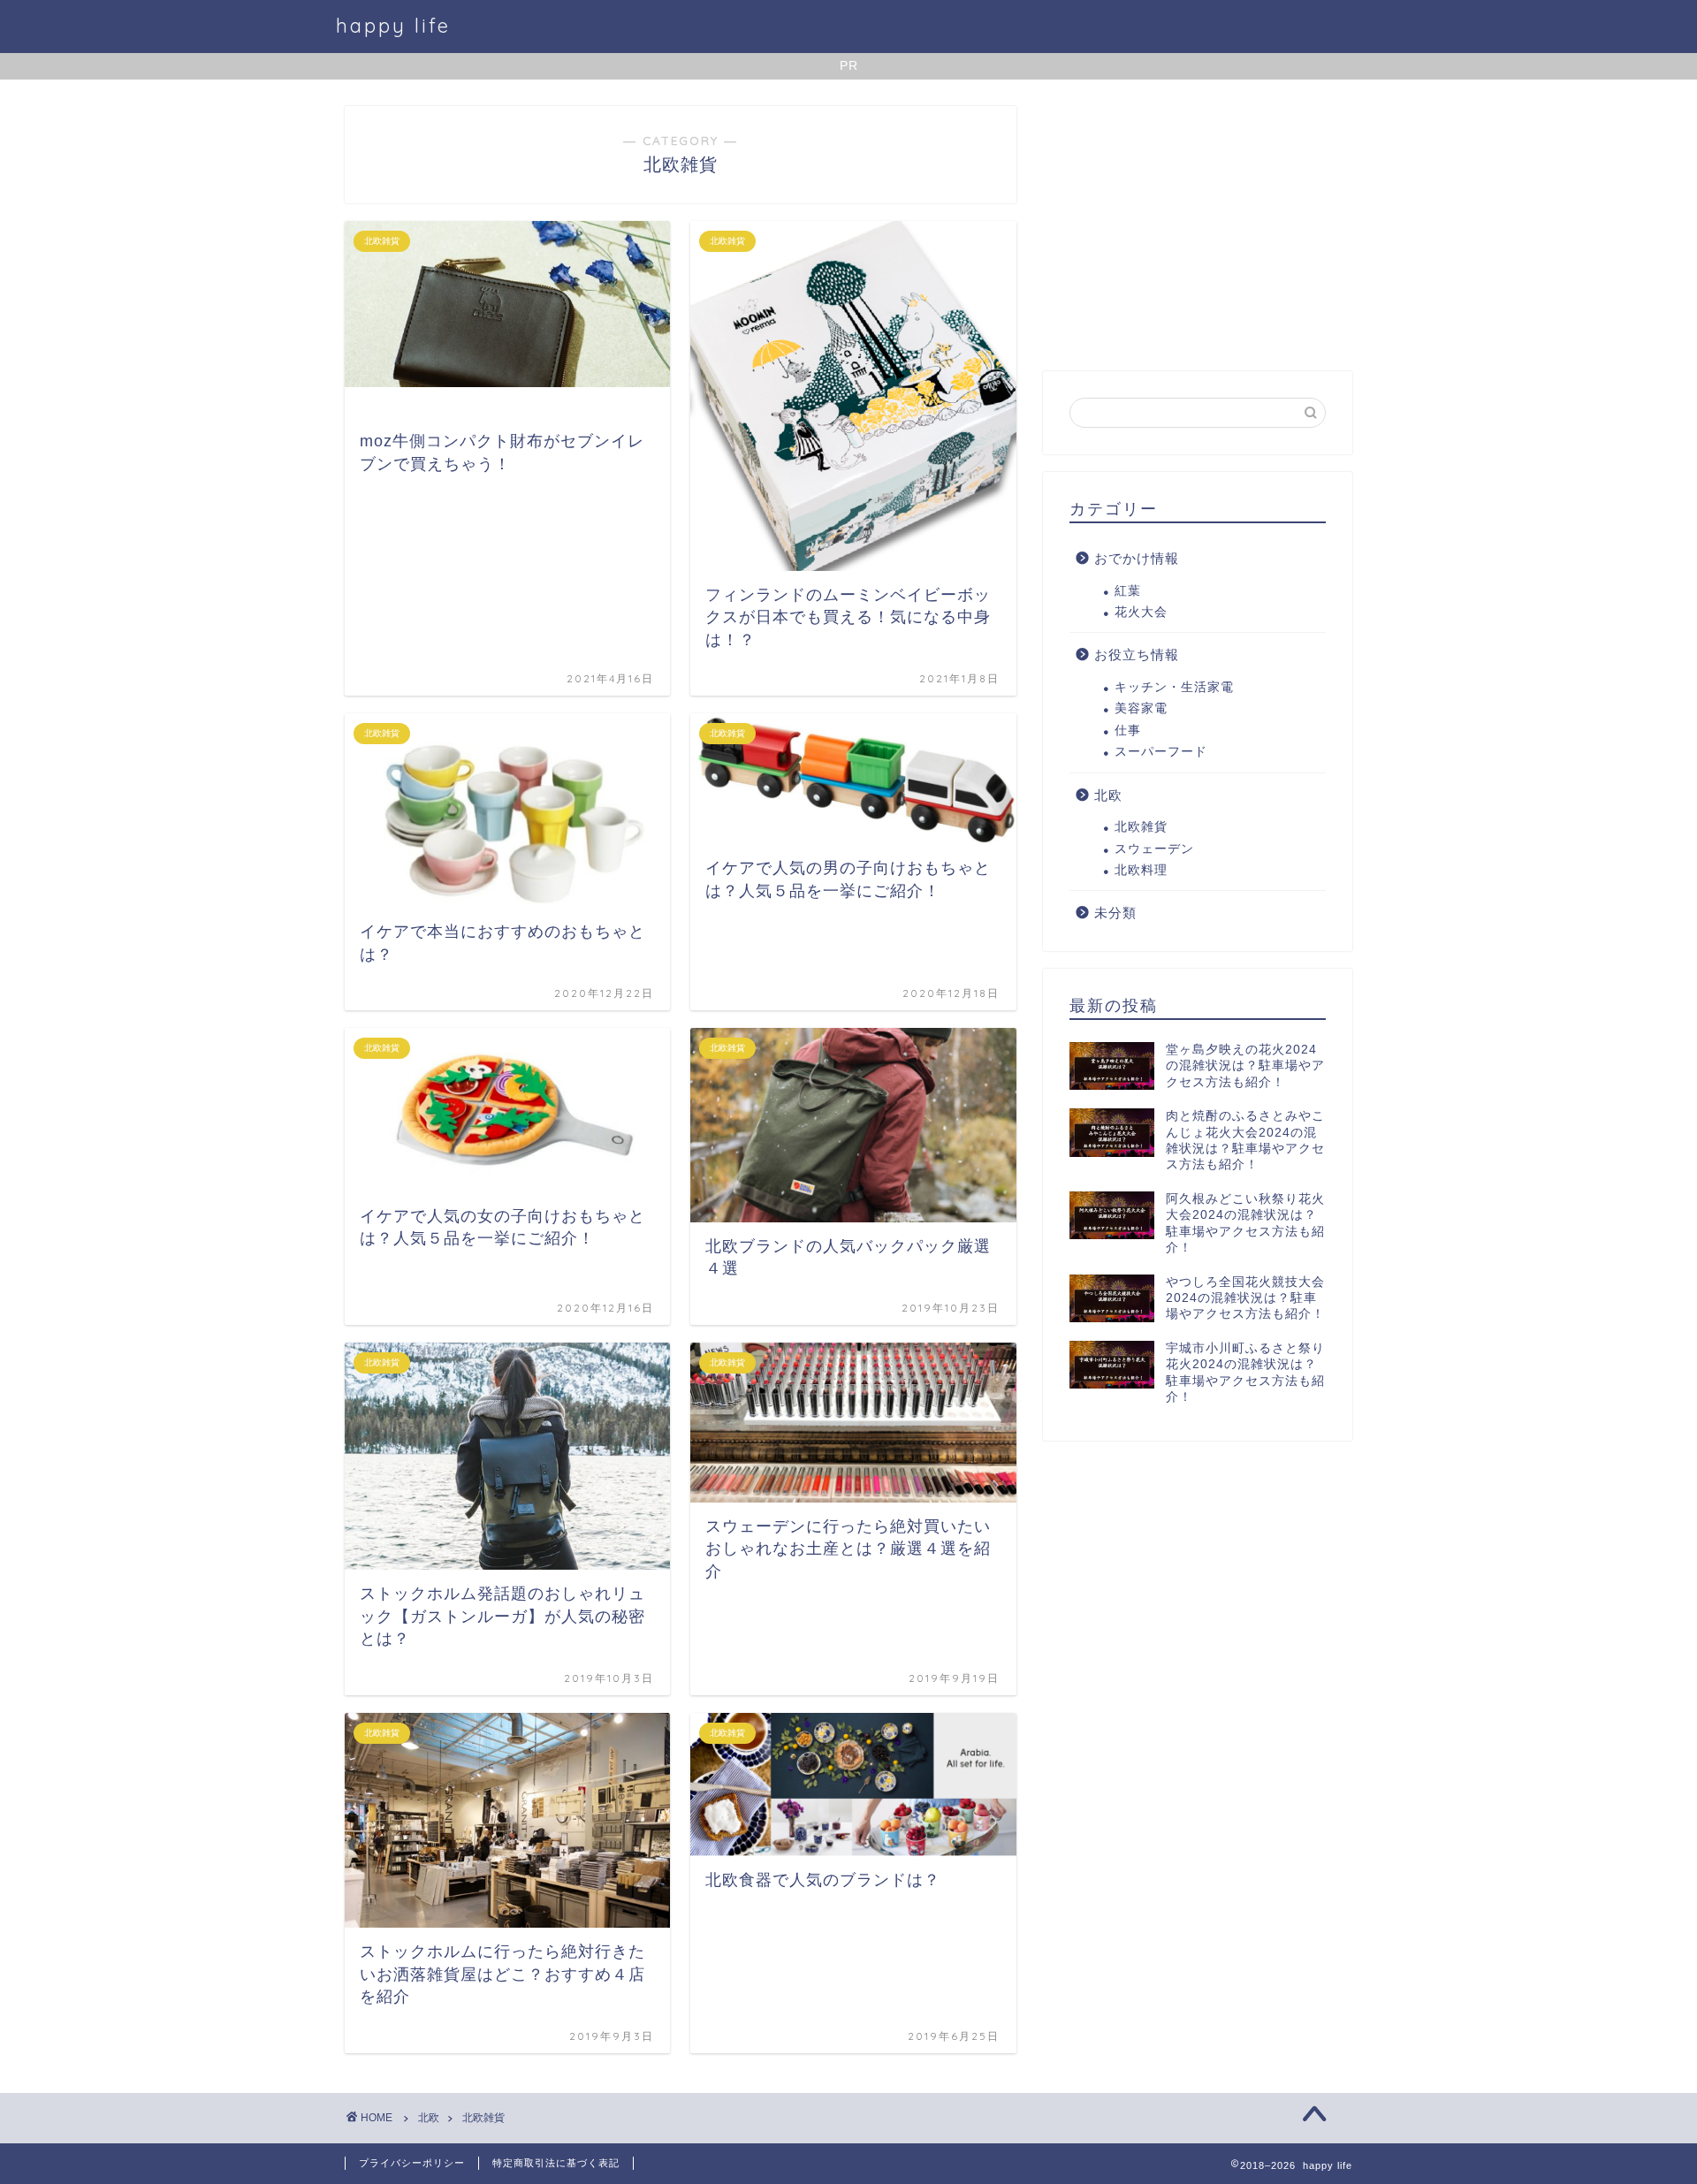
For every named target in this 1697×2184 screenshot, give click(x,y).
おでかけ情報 (1137, 558)
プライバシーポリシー (412, 2163)
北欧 (1108, 795)
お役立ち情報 (1137, 654)
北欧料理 (1141, 870)
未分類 (1115, 913)
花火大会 (1141, 612)
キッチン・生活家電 (1174, 687)
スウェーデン (1154, 849)
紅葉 (1128, 591)
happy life (393, 25)
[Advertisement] (1198, 230)
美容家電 (1141, 708)
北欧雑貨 (1141, 827)
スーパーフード (1161, 752)
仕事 (1128, 731)
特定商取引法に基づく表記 (556, 2163)
